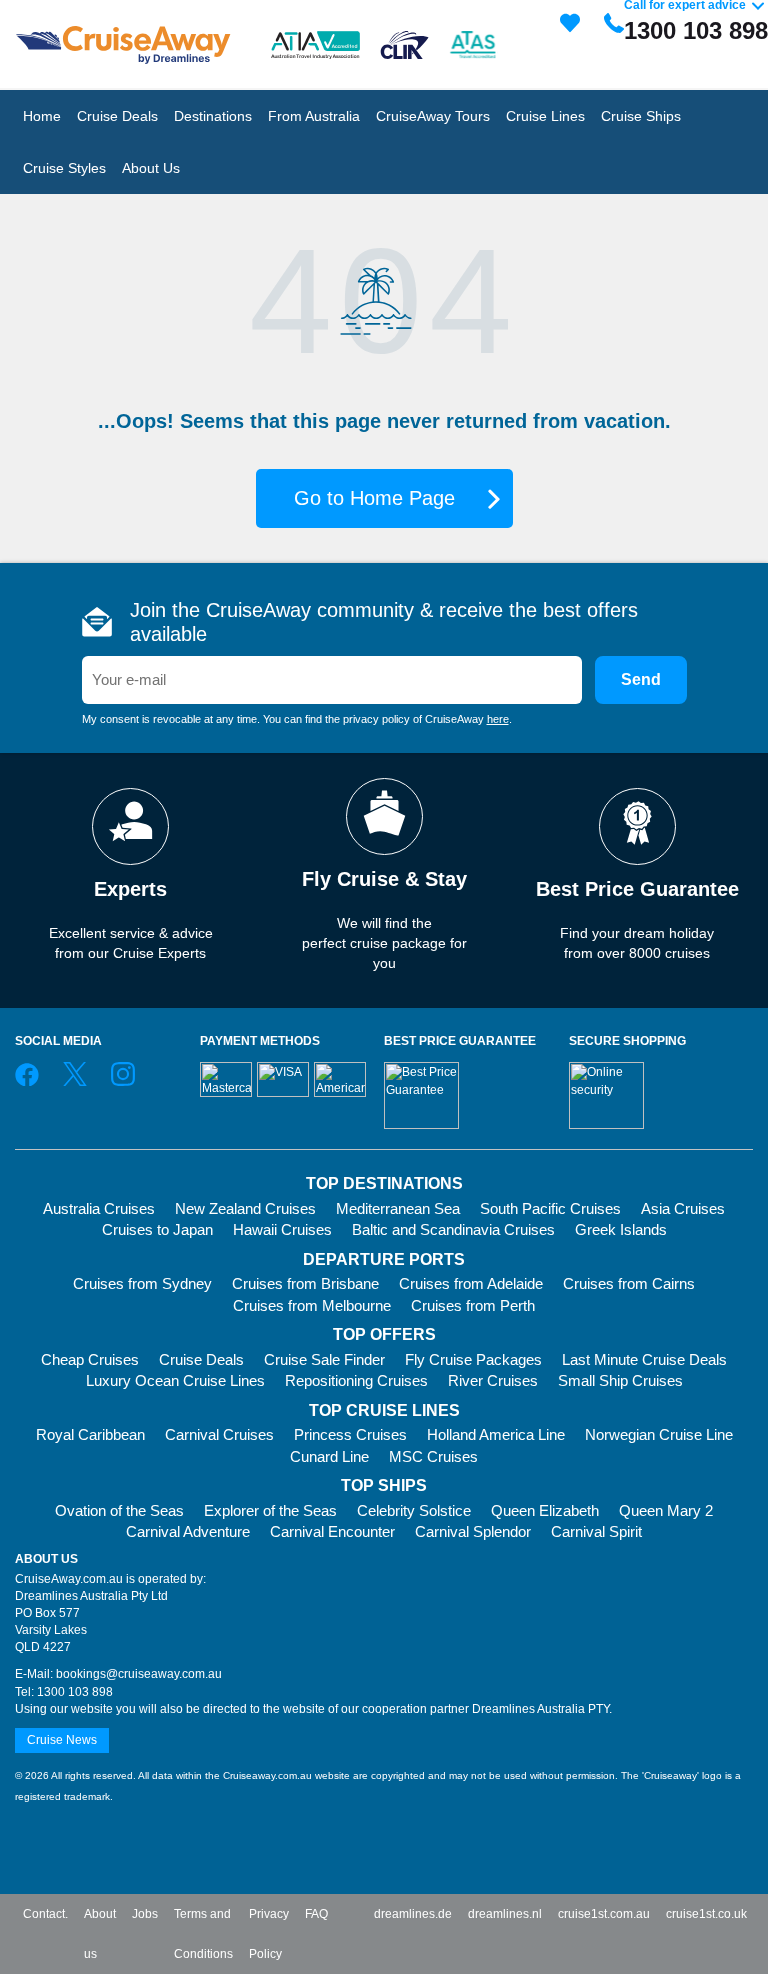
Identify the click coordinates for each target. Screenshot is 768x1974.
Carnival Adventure (188, 1531)
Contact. (45, 1914)
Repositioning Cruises (356, 1380)
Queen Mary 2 (666, 1510)
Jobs (145, 1914)
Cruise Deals (201, 1359)
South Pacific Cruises (550, 1208)
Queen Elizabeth (545, 1510)
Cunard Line (329, 1456)
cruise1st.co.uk (706, 1914)
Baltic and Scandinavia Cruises (453, 1229)
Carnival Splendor (473, 1531)
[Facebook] (27, 1082)
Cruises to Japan (157, 1229)
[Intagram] (123, 1082)
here (498, 719)
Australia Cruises (99, 1208)
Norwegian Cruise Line (659, 1434)
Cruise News (62, 1740)
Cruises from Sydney (142, 1283)
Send (641, 679)
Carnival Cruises (219, 1434)
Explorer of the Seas (270, 1510)
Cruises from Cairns (629, 1283)
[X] (75, 1082)
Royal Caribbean (90, 1434)
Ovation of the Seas (119, 1510)
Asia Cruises (683, 1208)
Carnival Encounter (332, 1531)
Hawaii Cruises (282, 1229)
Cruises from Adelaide (471, 1283)
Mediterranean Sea (398, 1208)
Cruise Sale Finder (324, 1359)
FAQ (316, 1914)
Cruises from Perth (473, 1305)
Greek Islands (621, 1229)
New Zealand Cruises (245, 1208)
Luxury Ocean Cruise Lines (175, 1380)
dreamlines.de (413, 1914)
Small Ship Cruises (620, 1380)
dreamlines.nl (505, 1914)
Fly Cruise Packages (473, 1359)
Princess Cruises (350, 1434)
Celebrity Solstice (414, 1510)
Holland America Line (496, 1434)
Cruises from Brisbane (305, 1283)
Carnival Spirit (596, 1531)
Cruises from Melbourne (312, 1305)
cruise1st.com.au (604, 1914)
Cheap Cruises (90, 1359)
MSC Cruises (433, 1456)
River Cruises (493, 1380)
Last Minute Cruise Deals (644, 1359)
